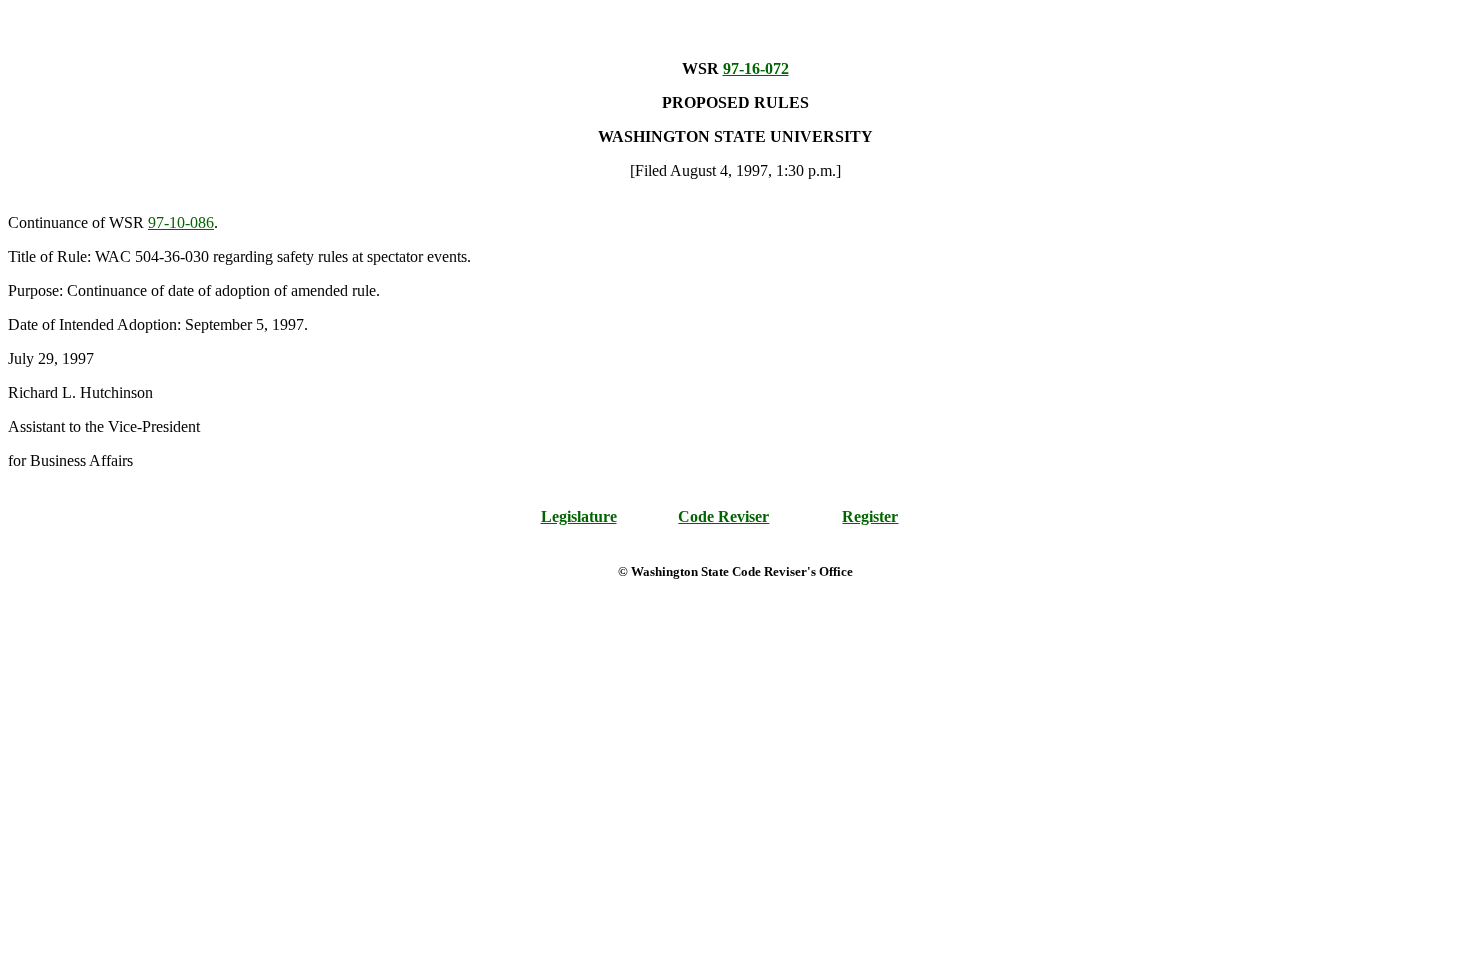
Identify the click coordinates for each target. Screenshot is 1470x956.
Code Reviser (723, 516)
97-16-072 (756, 68)
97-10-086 (181, 222)
